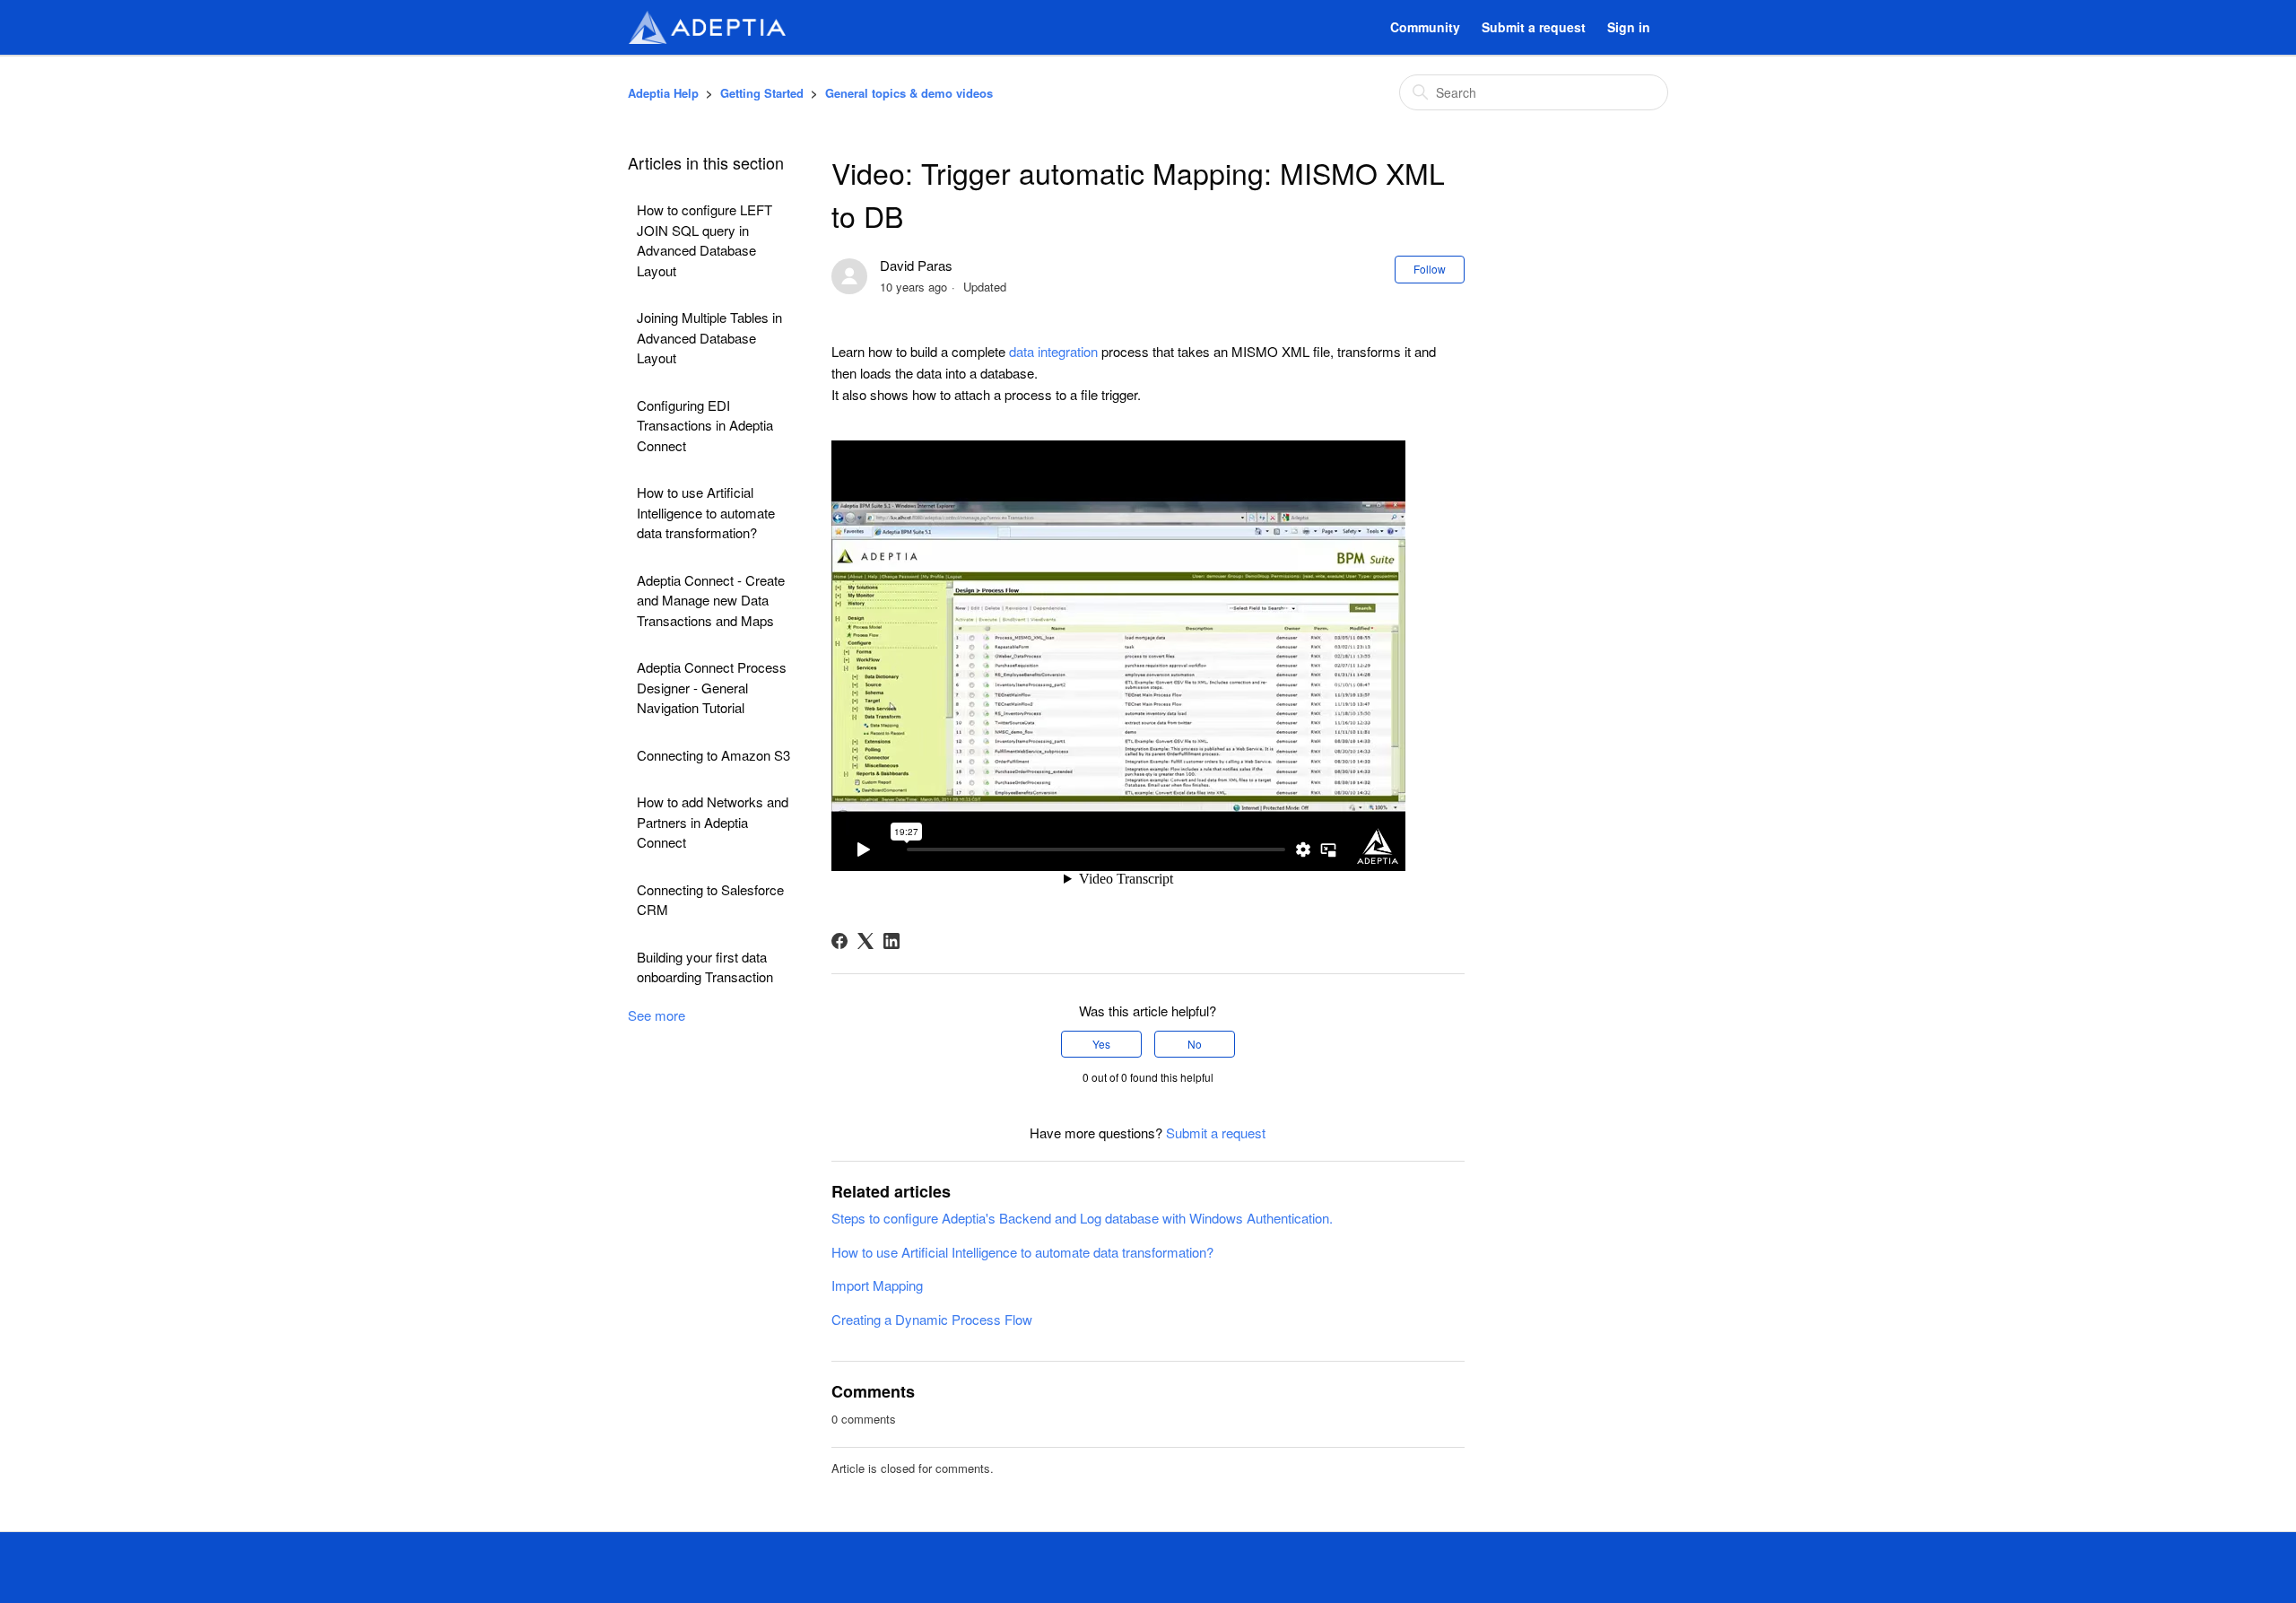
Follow (1430, 269)
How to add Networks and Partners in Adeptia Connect (713, 822)
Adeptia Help (663, 93)
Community (1425, 27)
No (1195, 1044)
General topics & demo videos (909, 93)
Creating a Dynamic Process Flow (932, 1319)
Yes (1101, 1044)
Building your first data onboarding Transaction (705, 967)
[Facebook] (839, 941)
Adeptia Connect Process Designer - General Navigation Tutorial (712, 687)
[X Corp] (865, 941)
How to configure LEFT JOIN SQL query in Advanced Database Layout (704, 240)
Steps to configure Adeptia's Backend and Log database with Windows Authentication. (1082, 1218)
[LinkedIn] (891, 941)
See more (657, 1015)
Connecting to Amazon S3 (713, 755)
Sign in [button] (1629, 27)
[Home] (707, 27)
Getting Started (762, 93)
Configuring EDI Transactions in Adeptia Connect (705, 425)
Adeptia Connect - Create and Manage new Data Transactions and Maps (711, 600)
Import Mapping (877, 1285)
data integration (1053, 351)
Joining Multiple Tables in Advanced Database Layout (709, 337)
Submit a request (1534, 27)
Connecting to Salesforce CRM (710, 900)
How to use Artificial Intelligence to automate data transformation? (706, 512)
